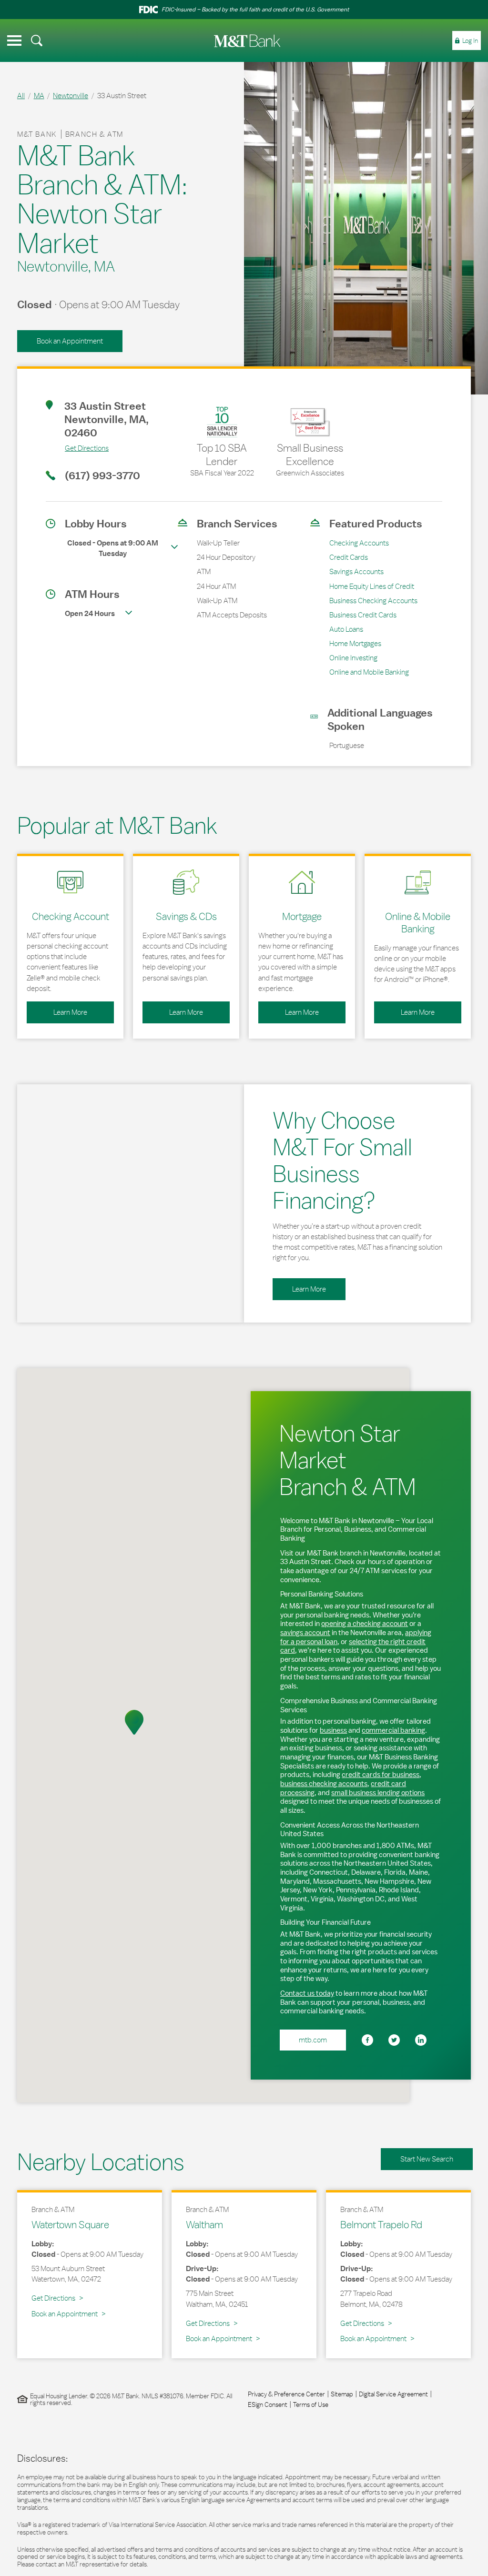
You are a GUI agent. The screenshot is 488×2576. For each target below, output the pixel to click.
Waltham (204, 2224)
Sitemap (342, 2394)
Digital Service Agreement (393, 2394)
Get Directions (77, 448)
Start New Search (427, 2159)
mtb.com (313, 2040)
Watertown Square (70, 2224)
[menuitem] (37, 40)
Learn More (57, 1009)
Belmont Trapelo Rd (381, 2224)
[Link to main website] (247, 41)
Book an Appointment (70, 341)
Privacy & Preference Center (286, 2394)
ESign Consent (268, 2404)
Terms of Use (311, 2404)
